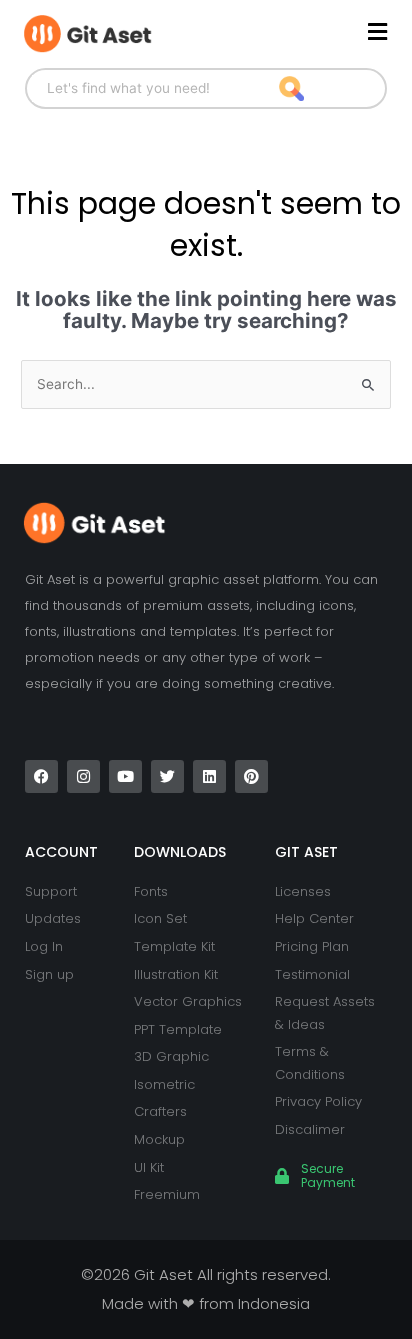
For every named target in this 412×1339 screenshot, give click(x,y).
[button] (296, 32)
